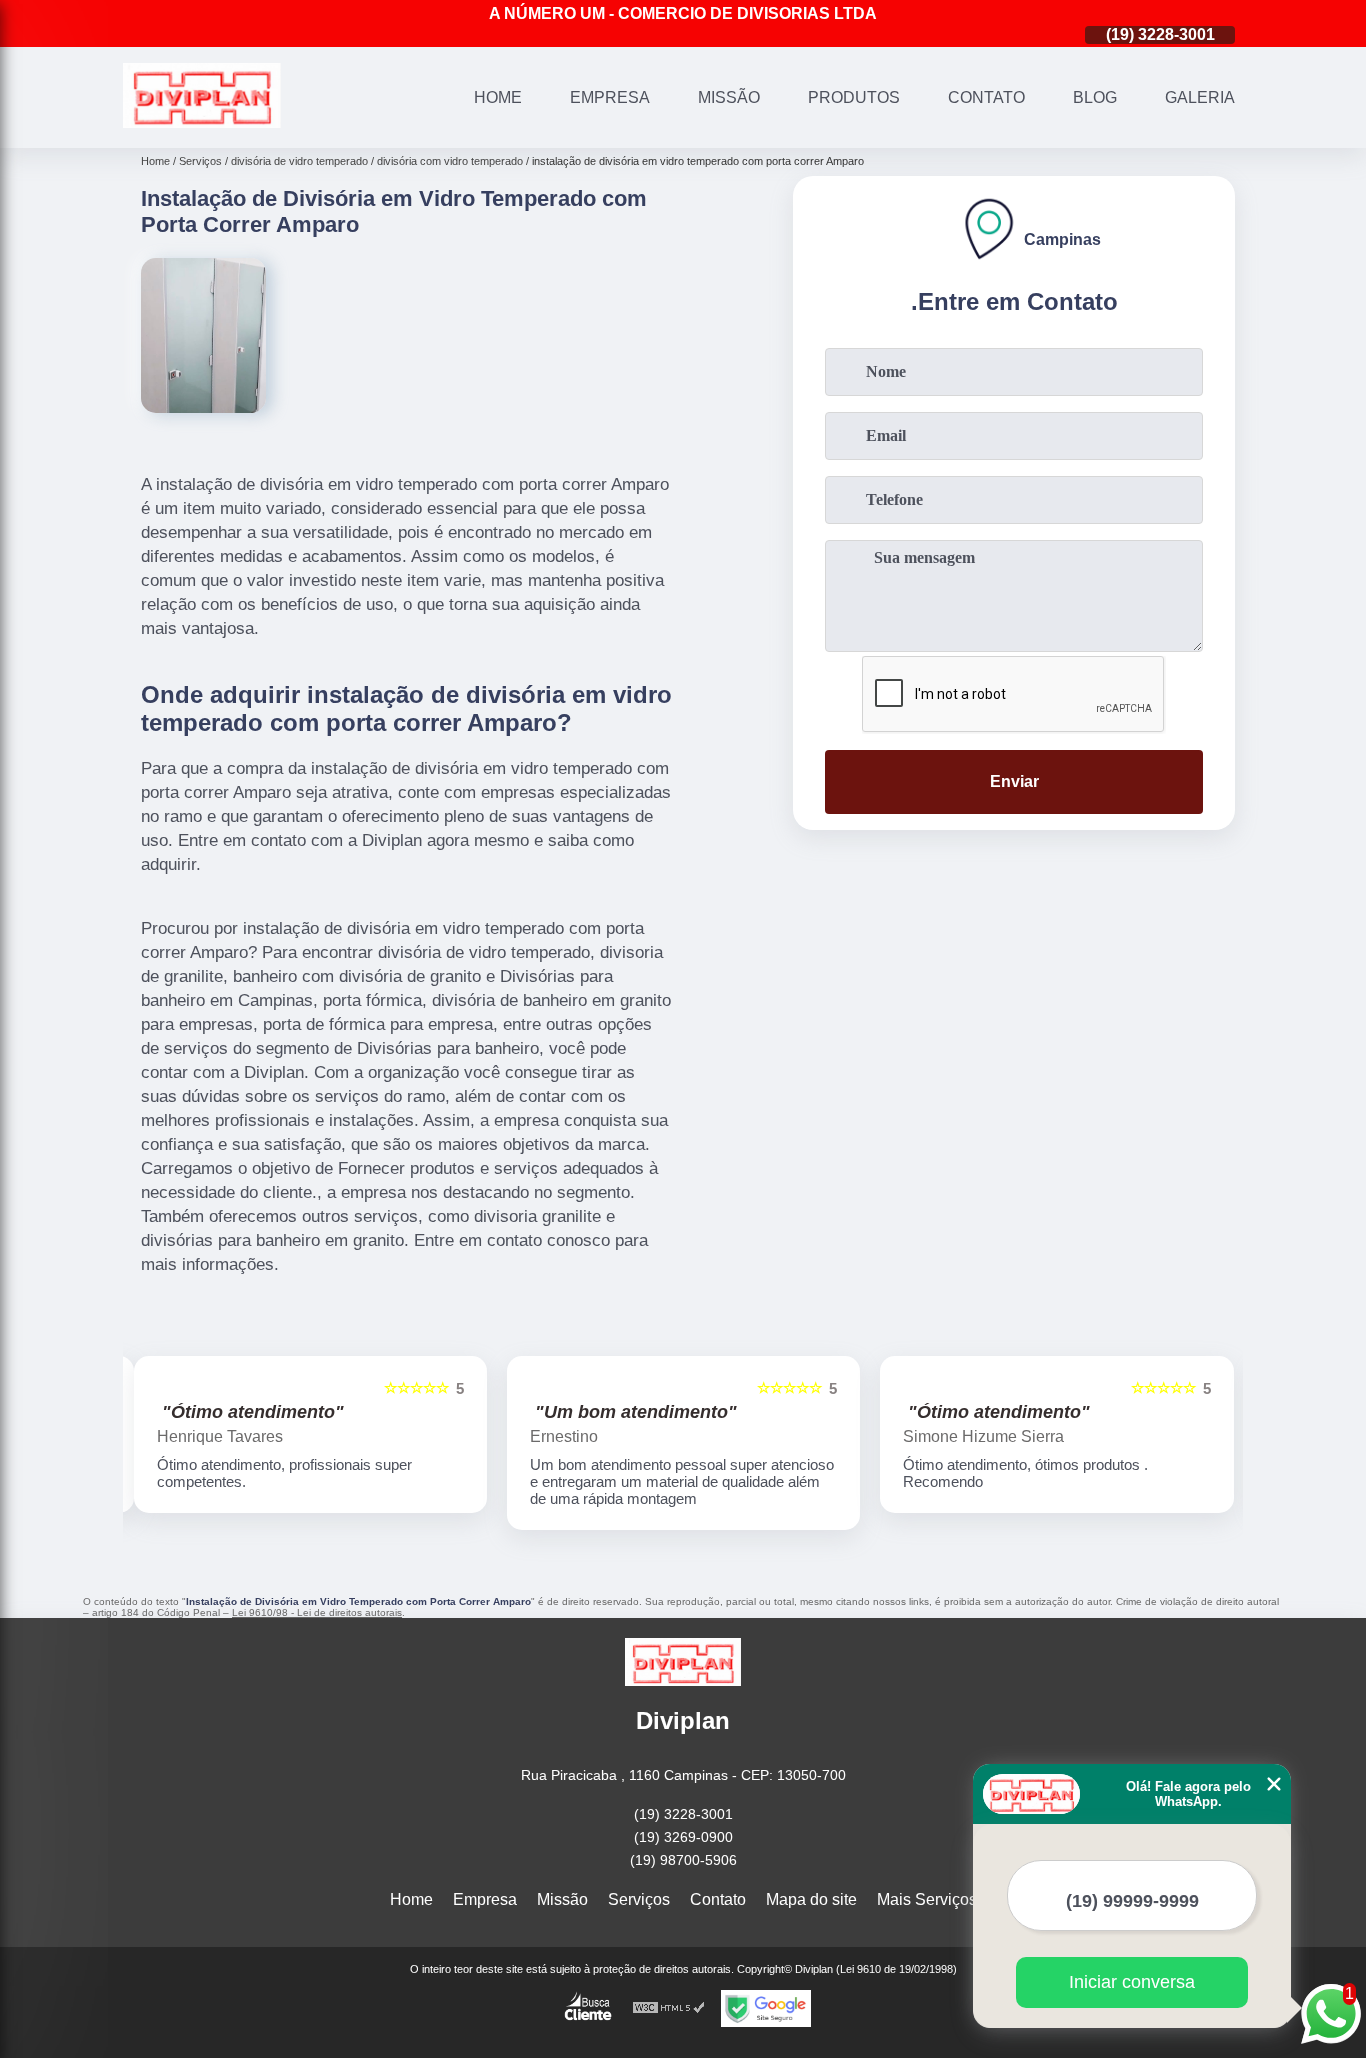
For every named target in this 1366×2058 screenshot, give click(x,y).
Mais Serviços (927, 1899)
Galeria (1200, 97)
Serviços (639, 1899)
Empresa (610, 97)
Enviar (1014, 781)
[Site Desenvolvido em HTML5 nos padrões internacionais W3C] (669, 2008)
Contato (986, 97)
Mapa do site (811, 1899)
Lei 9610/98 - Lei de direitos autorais (317, 1612)
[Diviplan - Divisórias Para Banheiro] (202, 122)
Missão (729, 97)
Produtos (854, 97)
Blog (1095, 97)
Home (498, 97)
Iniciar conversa (1132, 1982)
